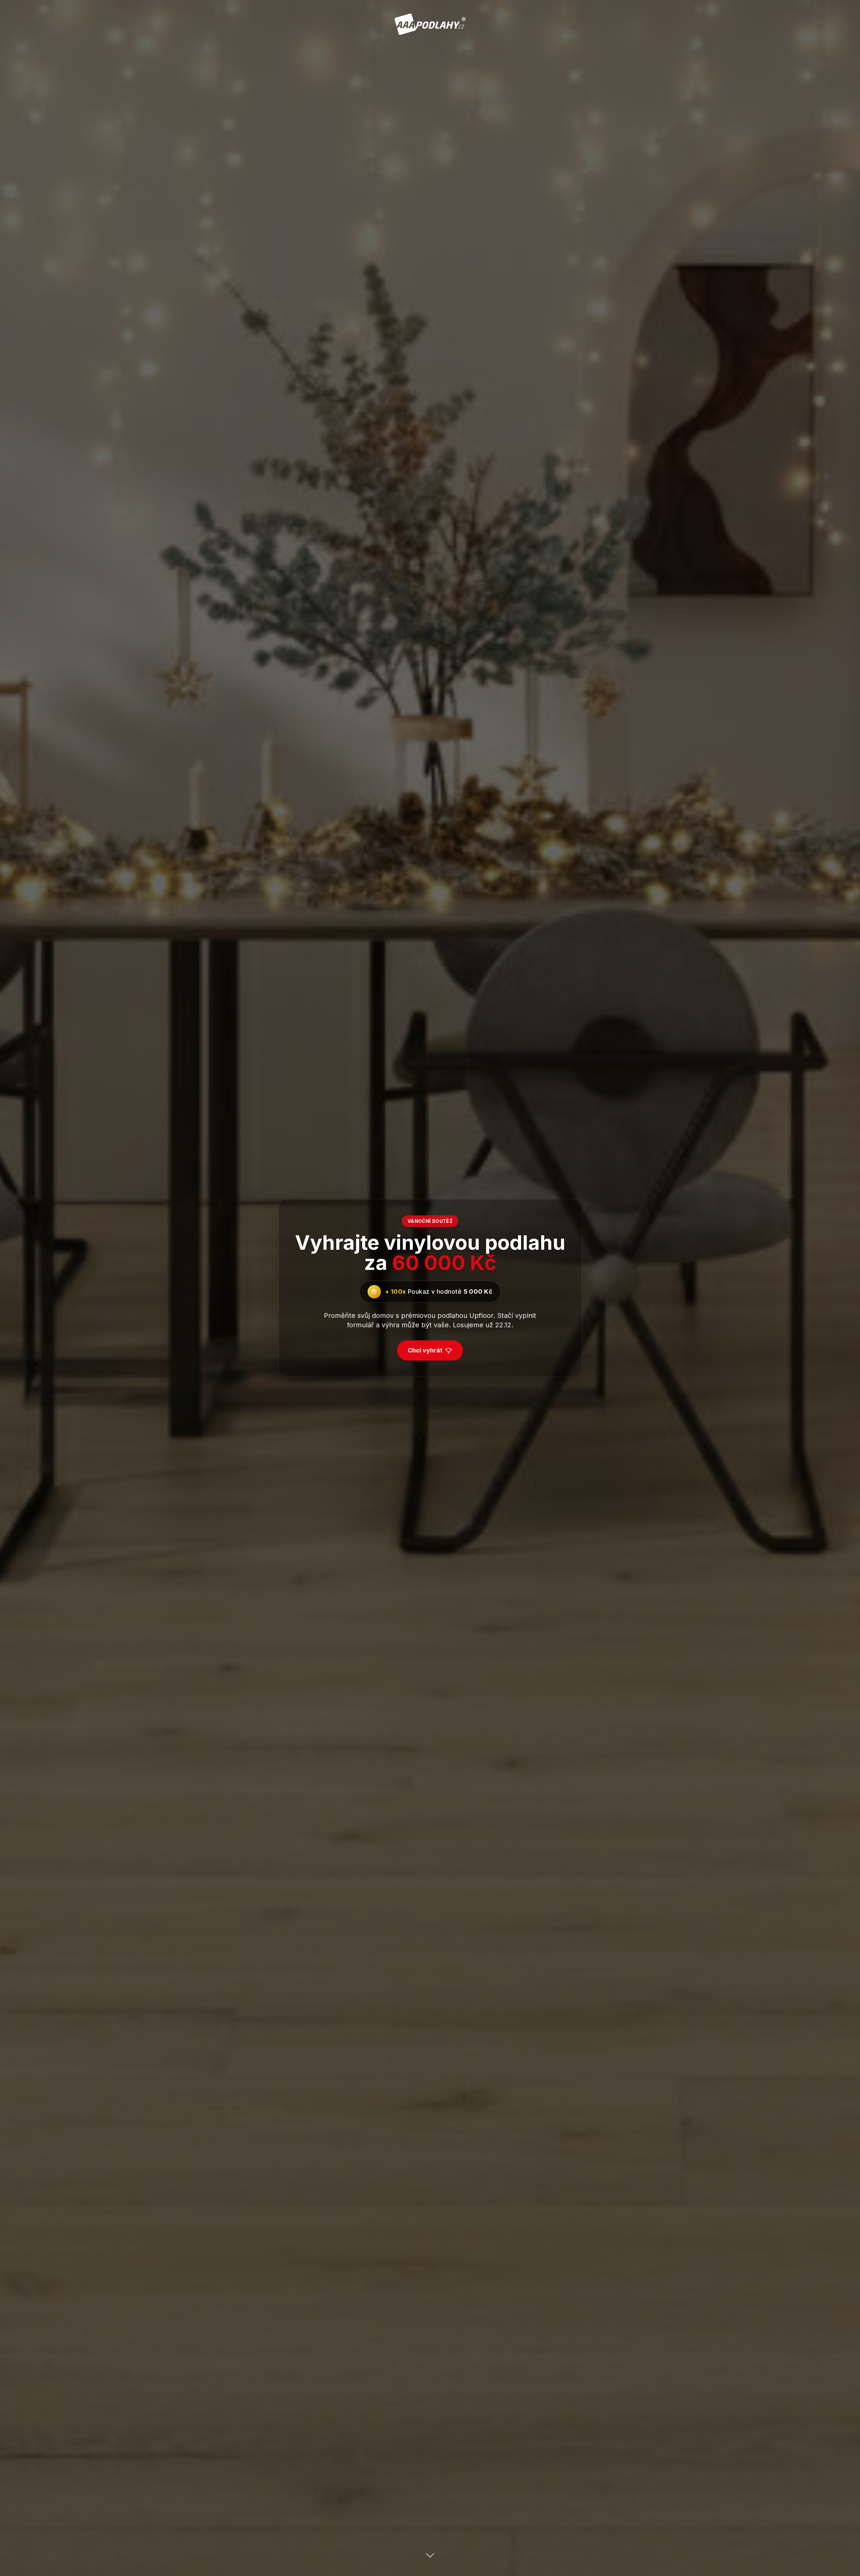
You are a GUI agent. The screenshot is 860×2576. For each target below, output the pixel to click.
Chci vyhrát (425, 1350)
